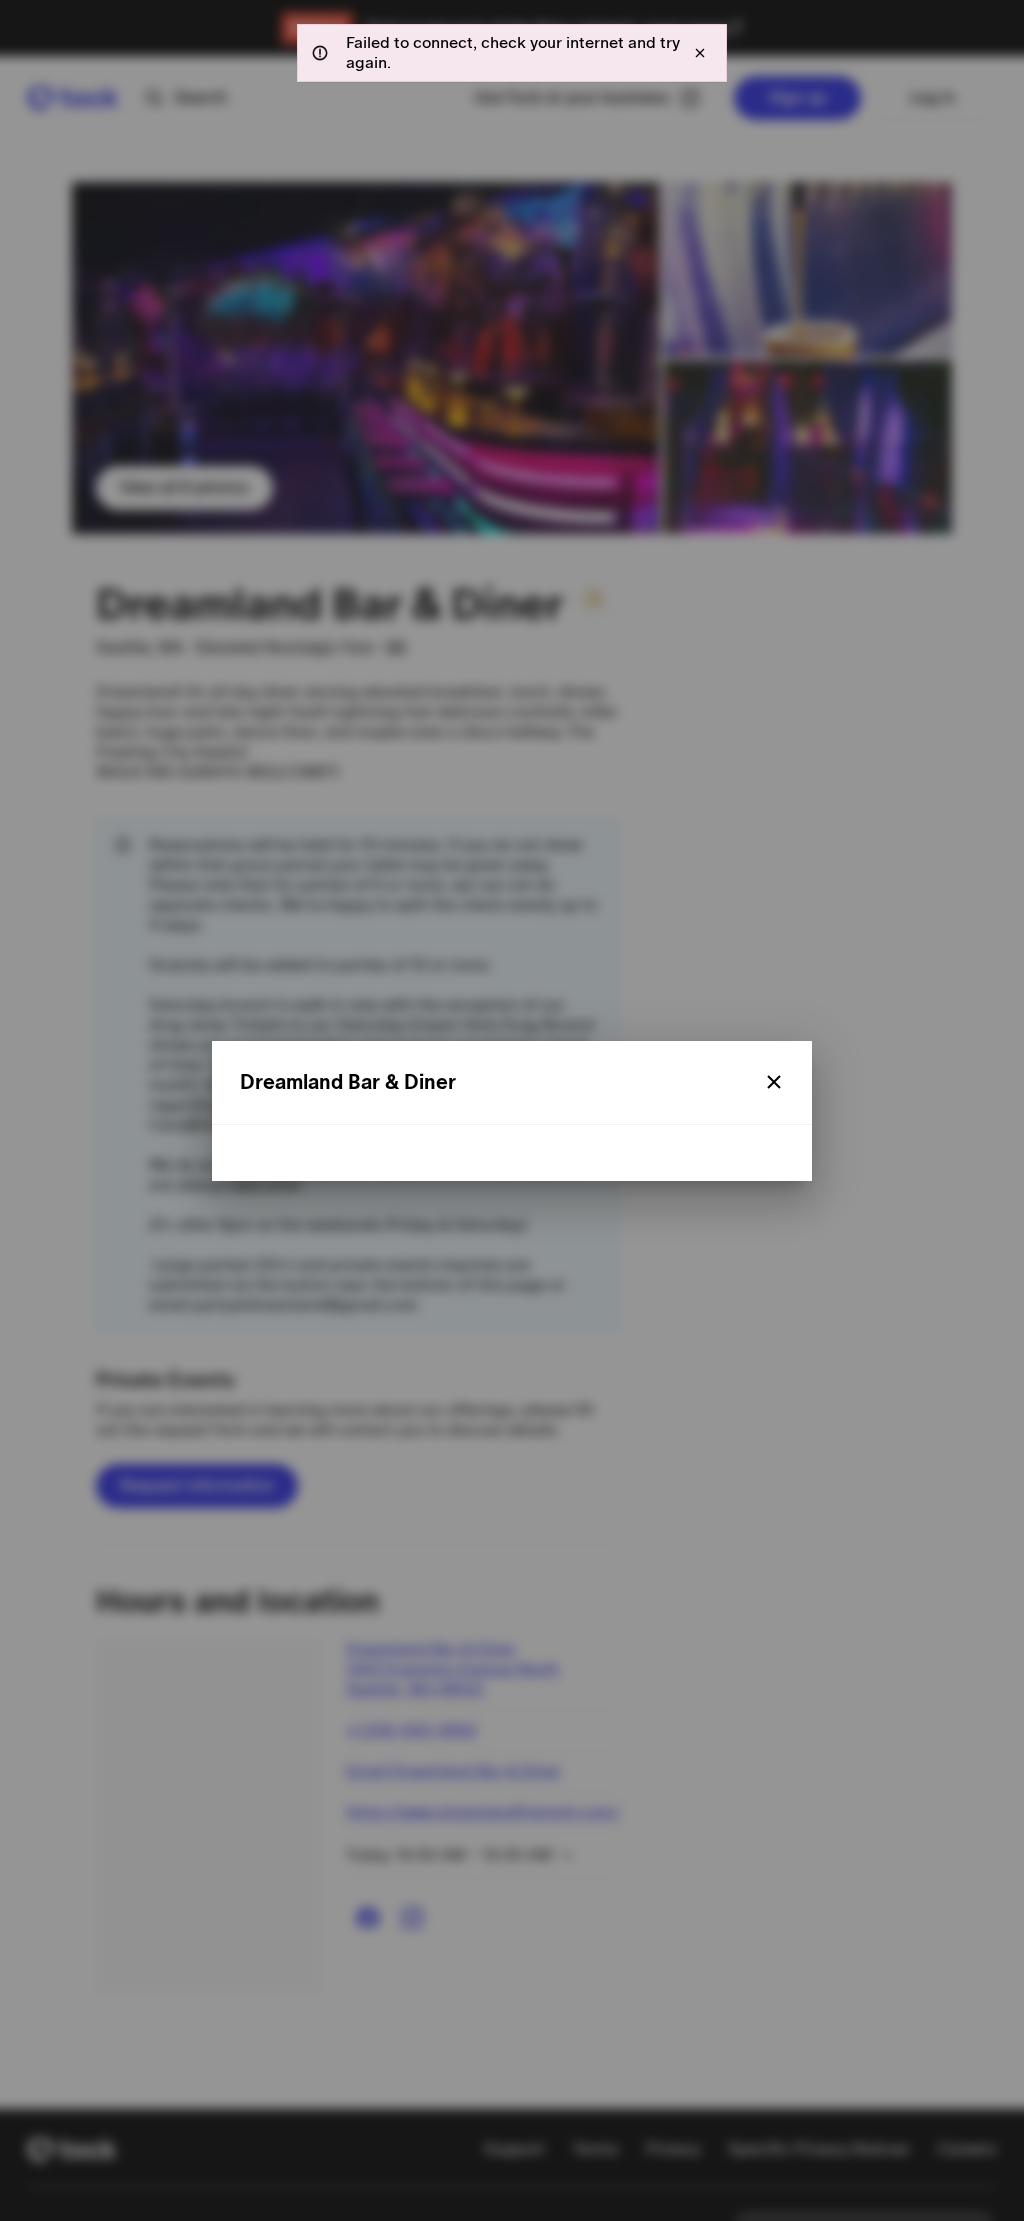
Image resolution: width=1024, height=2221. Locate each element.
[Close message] (700, 53)
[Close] (774, 1082)
